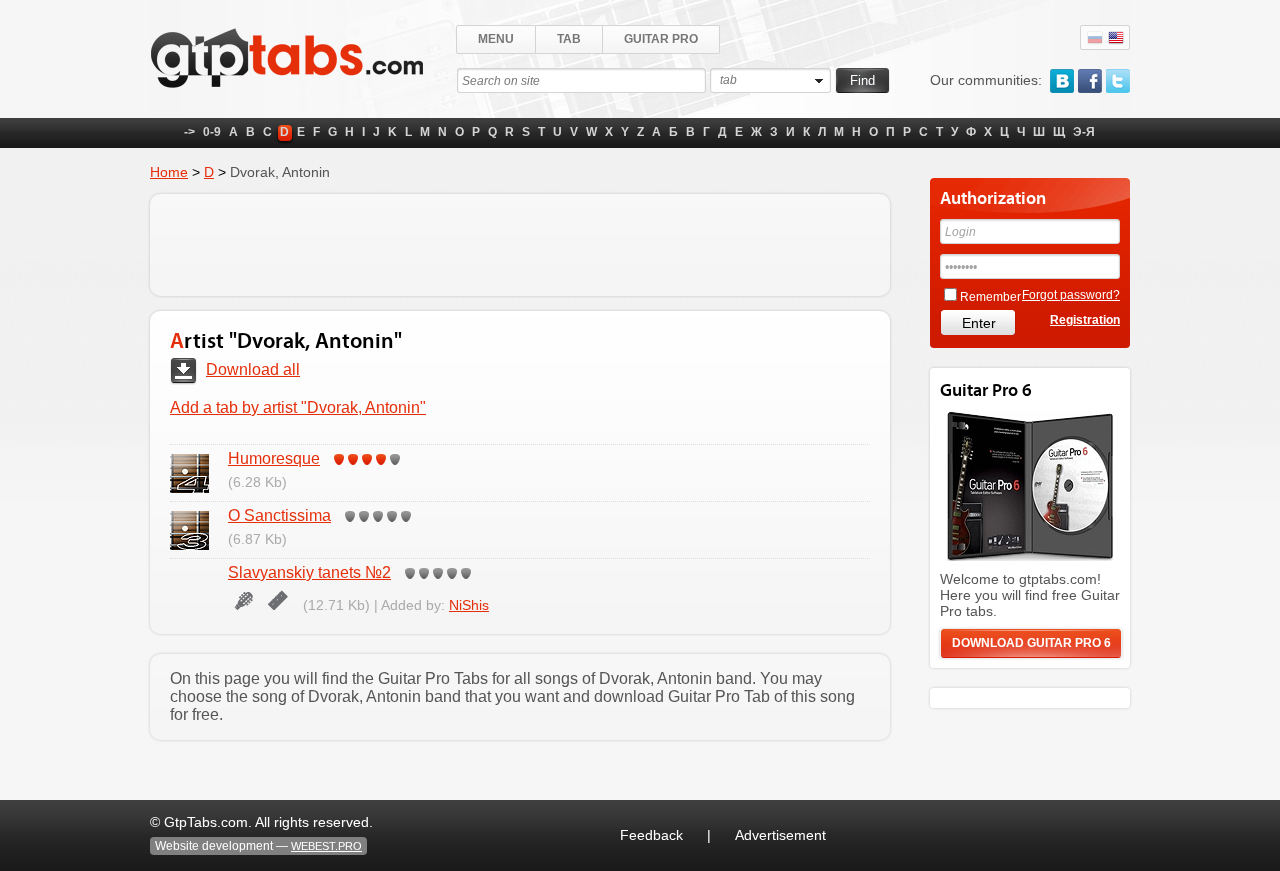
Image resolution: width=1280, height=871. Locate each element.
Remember (990, 297)
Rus (1095, 38)
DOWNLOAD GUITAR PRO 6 (1031, 643)
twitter (1118, 81)
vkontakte (1062, 81)
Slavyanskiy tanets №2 (309, 572)
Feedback (651, 835)
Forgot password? (1071, 295)
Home (169, 172)
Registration (1085, 320)
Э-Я (1084, 132)
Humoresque (274, 458)
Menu (496, 39)
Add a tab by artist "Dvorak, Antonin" (298, 407)
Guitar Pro (661, 39)
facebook (1090, 81)
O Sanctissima (279, 515)
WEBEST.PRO (326, 846)
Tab (569, 39)
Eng (1116, 38)
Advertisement (780, 835)
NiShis (469, 605)
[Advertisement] (520, 245)
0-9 (212, 132)
